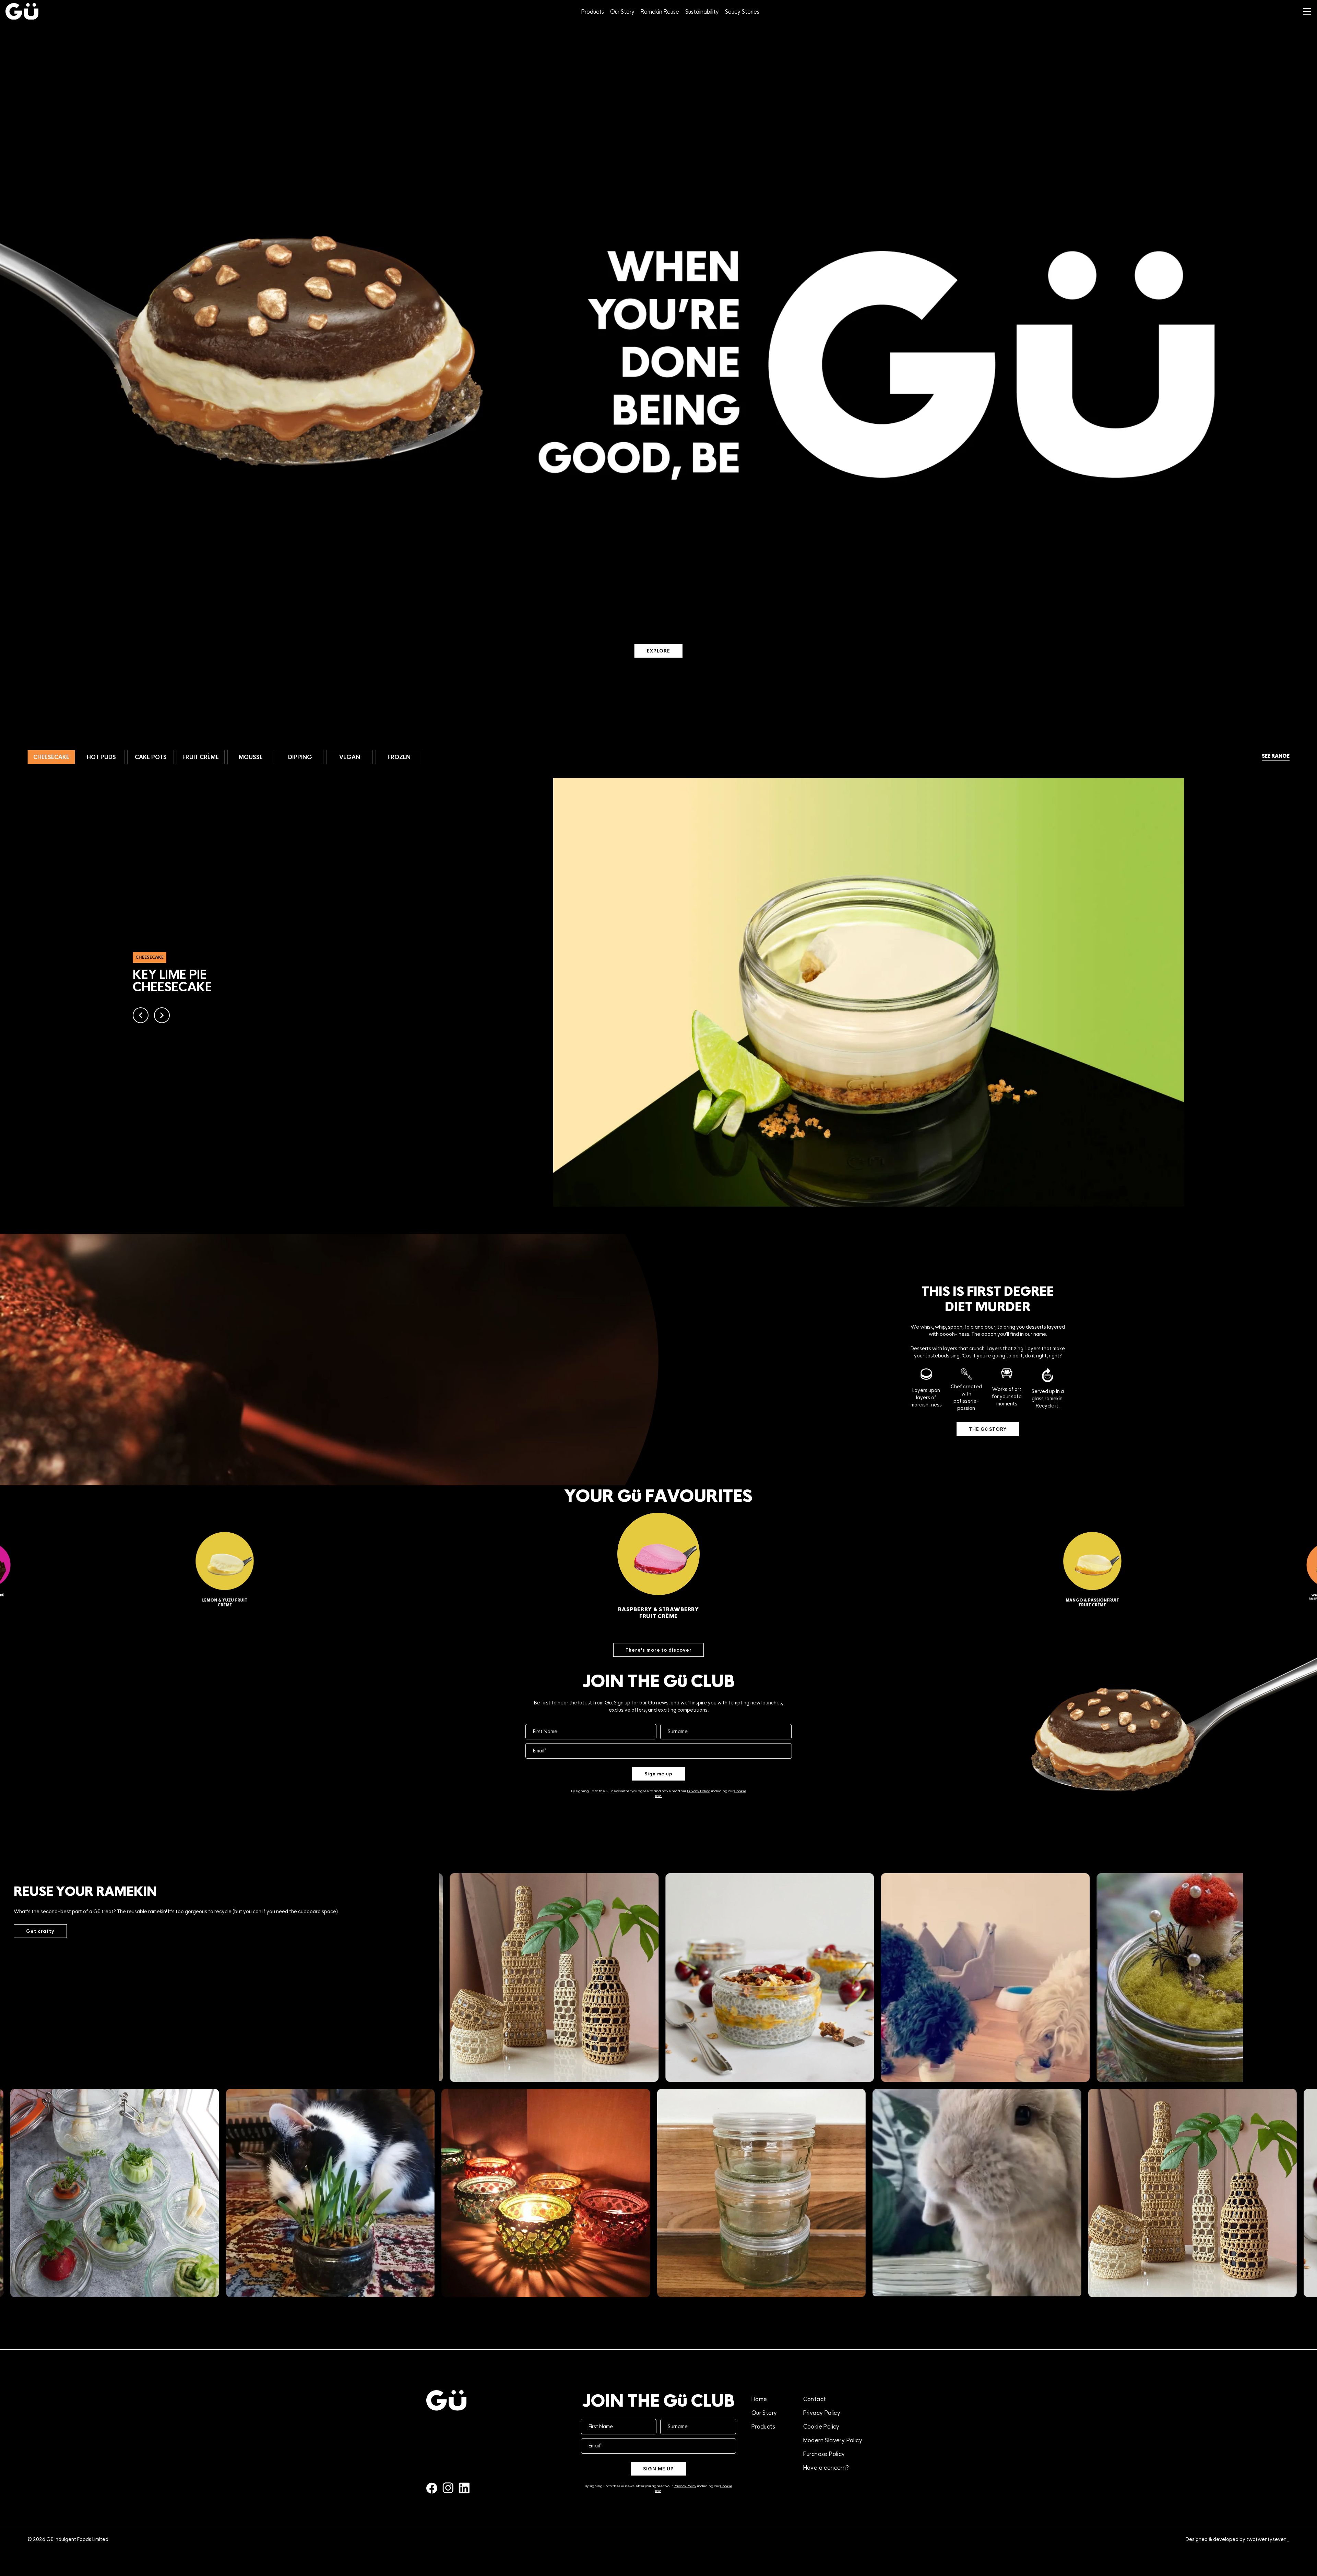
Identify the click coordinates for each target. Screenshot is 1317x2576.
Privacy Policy (685, 2486)
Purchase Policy (824, 2454)
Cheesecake (51, 757)
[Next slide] (162, 1021)
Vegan (350, 757)
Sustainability (702, 12)
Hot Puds (101, 757)
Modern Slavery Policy (833, 2440)
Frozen (399, 757)
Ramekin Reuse (660, 12)
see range (1276, 756)
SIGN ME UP (658, 2469)
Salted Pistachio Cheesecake (1092, 1603)
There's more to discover (659, 1650)
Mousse (251, 757)
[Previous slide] (141, 1021)
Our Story (622, 12)
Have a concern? (826, 2468)
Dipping (300, 757)
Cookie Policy (821, 2427)
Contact (815, 2399)
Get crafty (40, 1931)
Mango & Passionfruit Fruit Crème (224, 1603)
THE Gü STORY (988, 1429)
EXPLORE (658, 651)
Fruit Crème (201, 757)
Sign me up (658, 1774)
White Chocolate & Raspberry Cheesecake (659, 1613)
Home (759, 2399)
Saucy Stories (742, 12)
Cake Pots (151, 757)
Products (593, 12)
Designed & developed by (1238, 2539)
